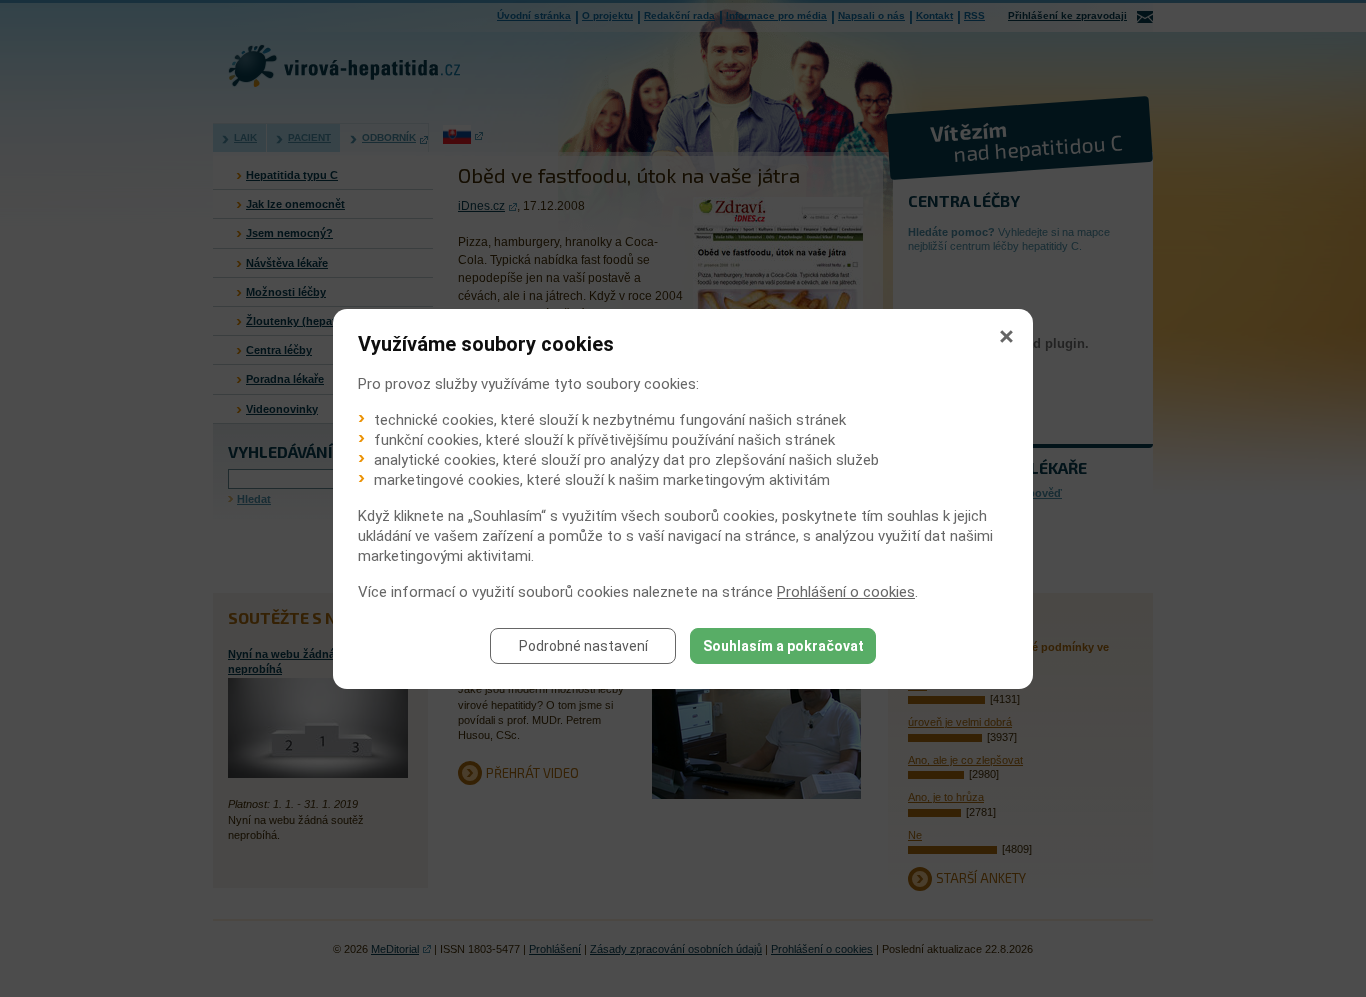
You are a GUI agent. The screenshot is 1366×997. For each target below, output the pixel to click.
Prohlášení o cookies (846, 592)
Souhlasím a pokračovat (783, 646)
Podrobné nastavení (583, 646)
